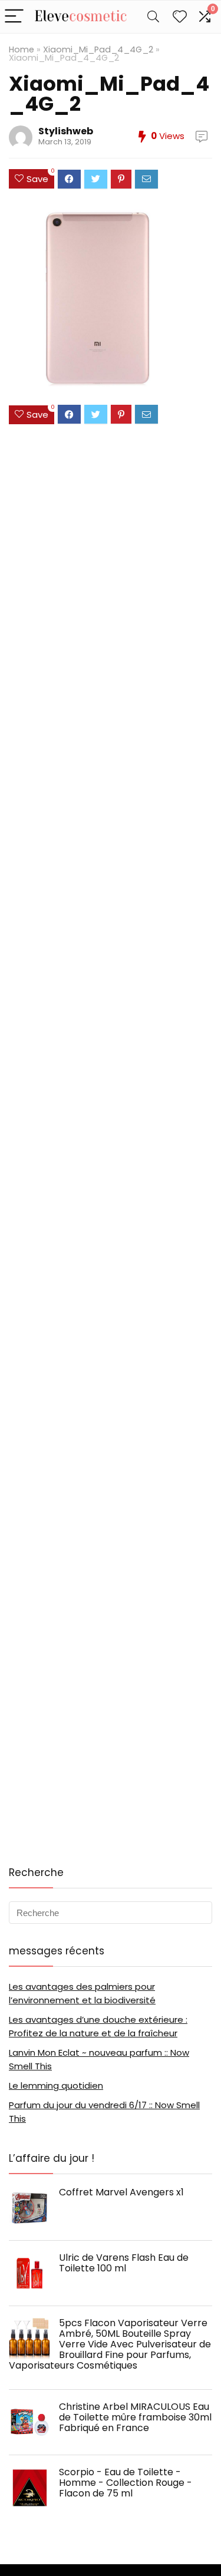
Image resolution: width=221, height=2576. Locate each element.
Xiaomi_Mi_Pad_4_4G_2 (98, 49)
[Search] (153, 17)
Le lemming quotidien (56, 2085)
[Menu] (14, 17)
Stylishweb (66, 131)
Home (22, 49)
